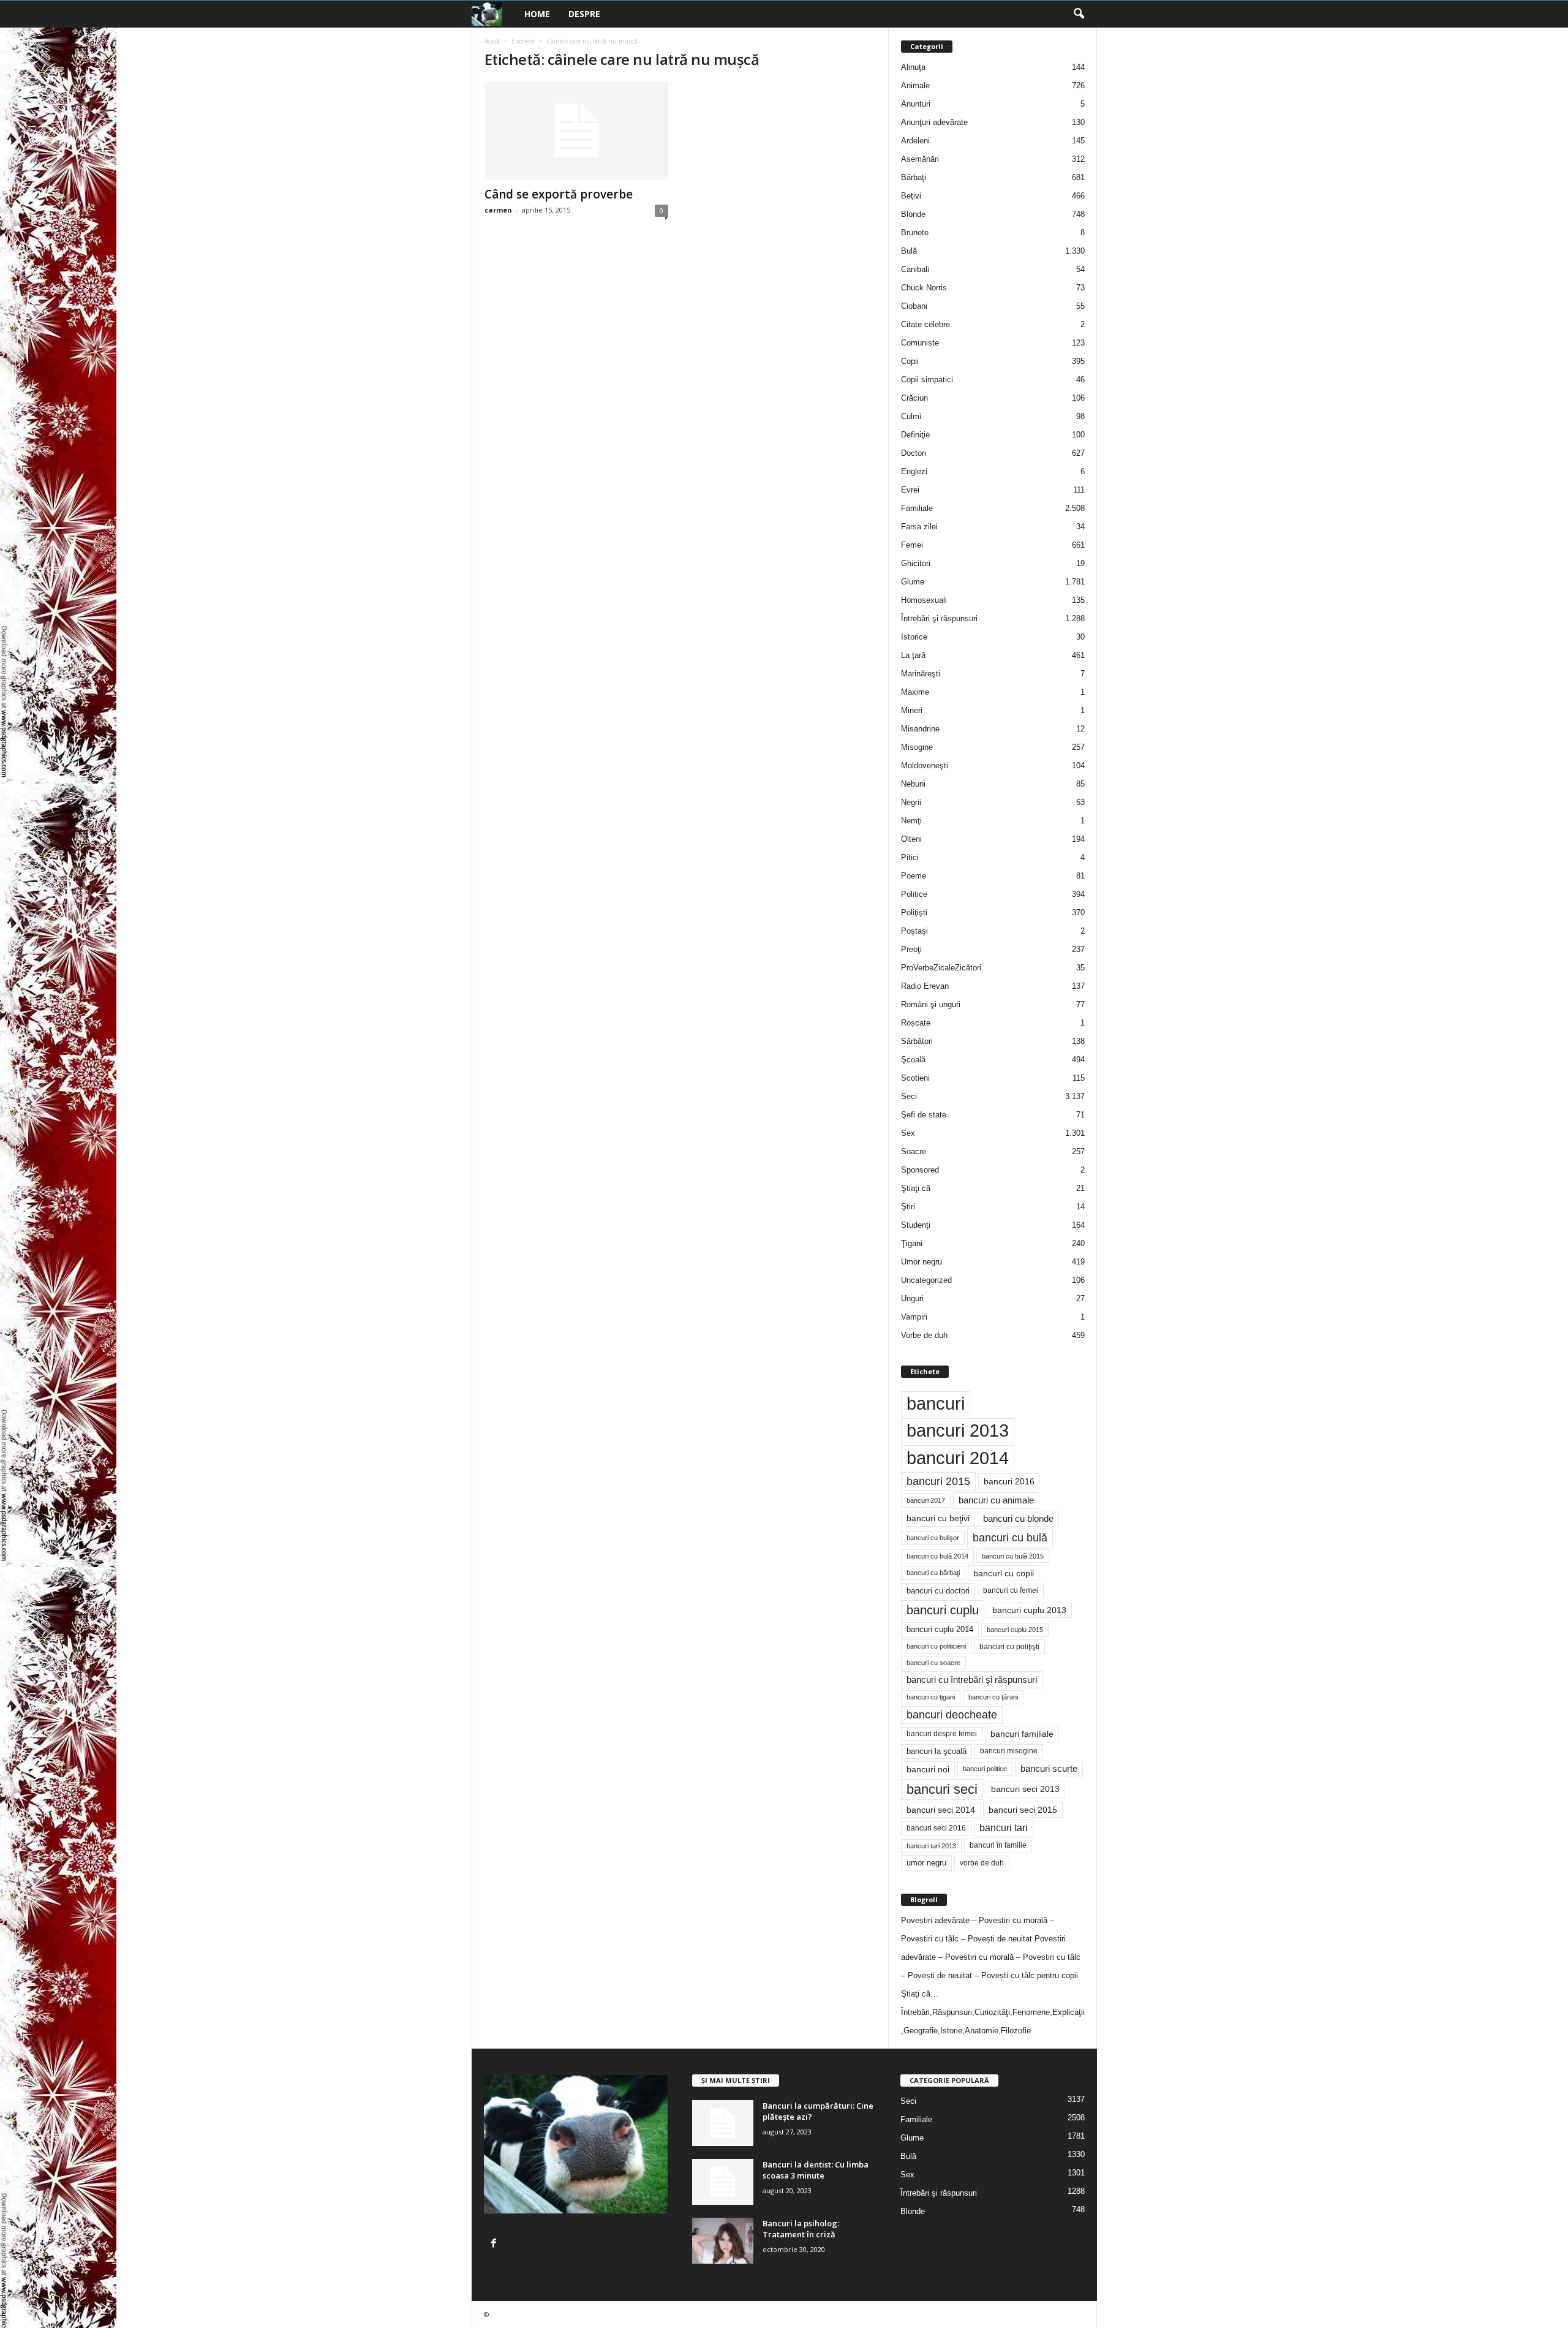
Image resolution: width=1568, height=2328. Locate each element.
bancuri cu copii (1004, 1573)
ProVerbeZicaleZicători (941, 968)
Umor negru (922, 1262)
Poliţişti (914, 913)
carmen (498, 210)
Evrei (910, 490)
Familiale (917, 508)
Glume (913, 582)
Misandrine (920, 729)
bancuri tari (1004, 1828)
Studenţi (916, 1225)
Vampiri (914, 1317)
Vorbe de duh (924, 1335)
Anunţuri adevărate (934, 122)
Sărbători (917, 1041)
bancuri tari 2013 (931, 1846)
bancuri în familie (998, 1845)
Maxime (915, 692)
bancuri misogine (1009, 1751)
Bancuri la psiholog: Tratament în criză (801, 2229)
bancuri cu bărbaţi (933, 1573)
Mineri (912, 710)
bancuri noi (928, 1769)
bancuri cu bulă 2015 (1013, 1556)
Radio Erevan (925, 986)
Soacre (914, 1151)
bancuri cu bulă (1010, 1538)
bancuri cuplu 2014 (940, 1629)
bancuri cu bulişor (933, 1538)
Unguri (912, 1298)
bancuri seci (942, 1789)
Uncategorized (926, 1280)
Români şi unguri (931, 1004)
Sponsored (920, 1170)
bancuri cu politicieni (936, 1646)
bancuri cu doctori (938, 1591)
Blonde (913, 214)
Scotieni (915, 1078)
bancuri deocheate (952, 1715)
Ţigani (912, 1243)
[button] (1079, 14)
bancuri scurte (1049, 1769)
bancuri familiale (1022, 1734)
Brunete (915, 232)
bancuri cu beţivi (938, 1518)
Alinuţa (913, 67)
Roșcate (916, 1023)
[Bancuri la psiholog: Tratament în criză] (723, 2241)
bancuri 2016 (1009, 1481)
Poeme (914, 876)
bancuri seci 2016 (936, 1828)
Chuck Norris (924, 288)
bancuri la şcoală (937, 1752)
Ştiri (908, 1207)
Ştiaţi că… (920, 1994)
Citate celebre (925, 324)
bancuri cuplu (943, 1610)
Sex (908, 1133)
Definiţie (915, 435)
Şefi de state (924, 1115)
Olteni (911, 839)
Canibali (915, 269)
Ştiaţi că (916, 1188)
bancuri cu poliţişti (1009, 1647)
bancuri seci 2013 (1025, 1789)
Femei (912, 545)
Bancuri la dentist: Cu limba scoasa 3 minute (816, 2170)
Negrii (911, 802)
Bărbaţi (914, 177)
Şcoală (913, 1060)
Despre (584, 14)
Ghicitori (916, 563)
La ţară (913, 655)
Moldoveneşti (925, 765)
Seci (909, 1096)
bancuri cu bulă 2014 (937, 1556)
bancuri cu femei (1011, 1590)
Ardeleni (915, 141)
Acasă (492, 41)
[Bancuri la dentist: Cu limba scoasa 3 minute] (723, 2182)
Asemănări (920, 159)
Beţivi (911, 196)
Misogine (917, 747)
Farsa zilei (919, 527)
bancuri (936, 1404)
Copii (910, 361)
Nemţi (911, 821)
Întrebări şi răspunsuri (939, 618)
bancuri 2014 (958, 1458)
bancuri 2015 (938, 1481)
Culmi (911, 416)
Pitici (910, 857)
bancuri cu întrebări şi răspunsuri (972, 1680)
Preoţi (911, 949)
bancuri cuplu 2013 (1029, 1610)
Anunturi (916, 104)
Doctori (914, 453)
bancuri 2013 (958, 1430)
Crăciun (914, 398)
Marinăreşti (921, 674)
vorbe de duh (982, 1863)
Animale (915, 85)
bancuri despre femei (942, 1734)
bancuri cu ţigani (931, 1697)
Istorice (914, 637)
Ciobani (914, 306)
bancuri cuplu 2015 (1015, 1630)
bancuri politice (985, 1769)
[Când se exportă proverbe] (576, 130)
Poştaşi (914, 931)
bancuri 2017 (926, 1500)
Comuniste (920, 343)
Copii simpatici (927, 380)
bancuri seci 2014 (941, 1810)
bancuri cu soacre (933, 1663)
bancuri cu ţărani (993, 1697)
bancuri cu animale (996, 1500)
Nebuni (913, 784)
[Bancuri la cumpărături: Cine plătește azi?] (723, 2123)
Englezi (914, 471)
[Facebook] (495, 2244)
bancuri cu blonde (1018, 1518)
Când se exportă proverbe (559, 194)
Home (537, 14)
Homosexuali (924, 600)
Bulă (909, 251)
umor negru (926, 1863)
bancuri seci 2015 (1023, 1810)
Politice (914, 894)
